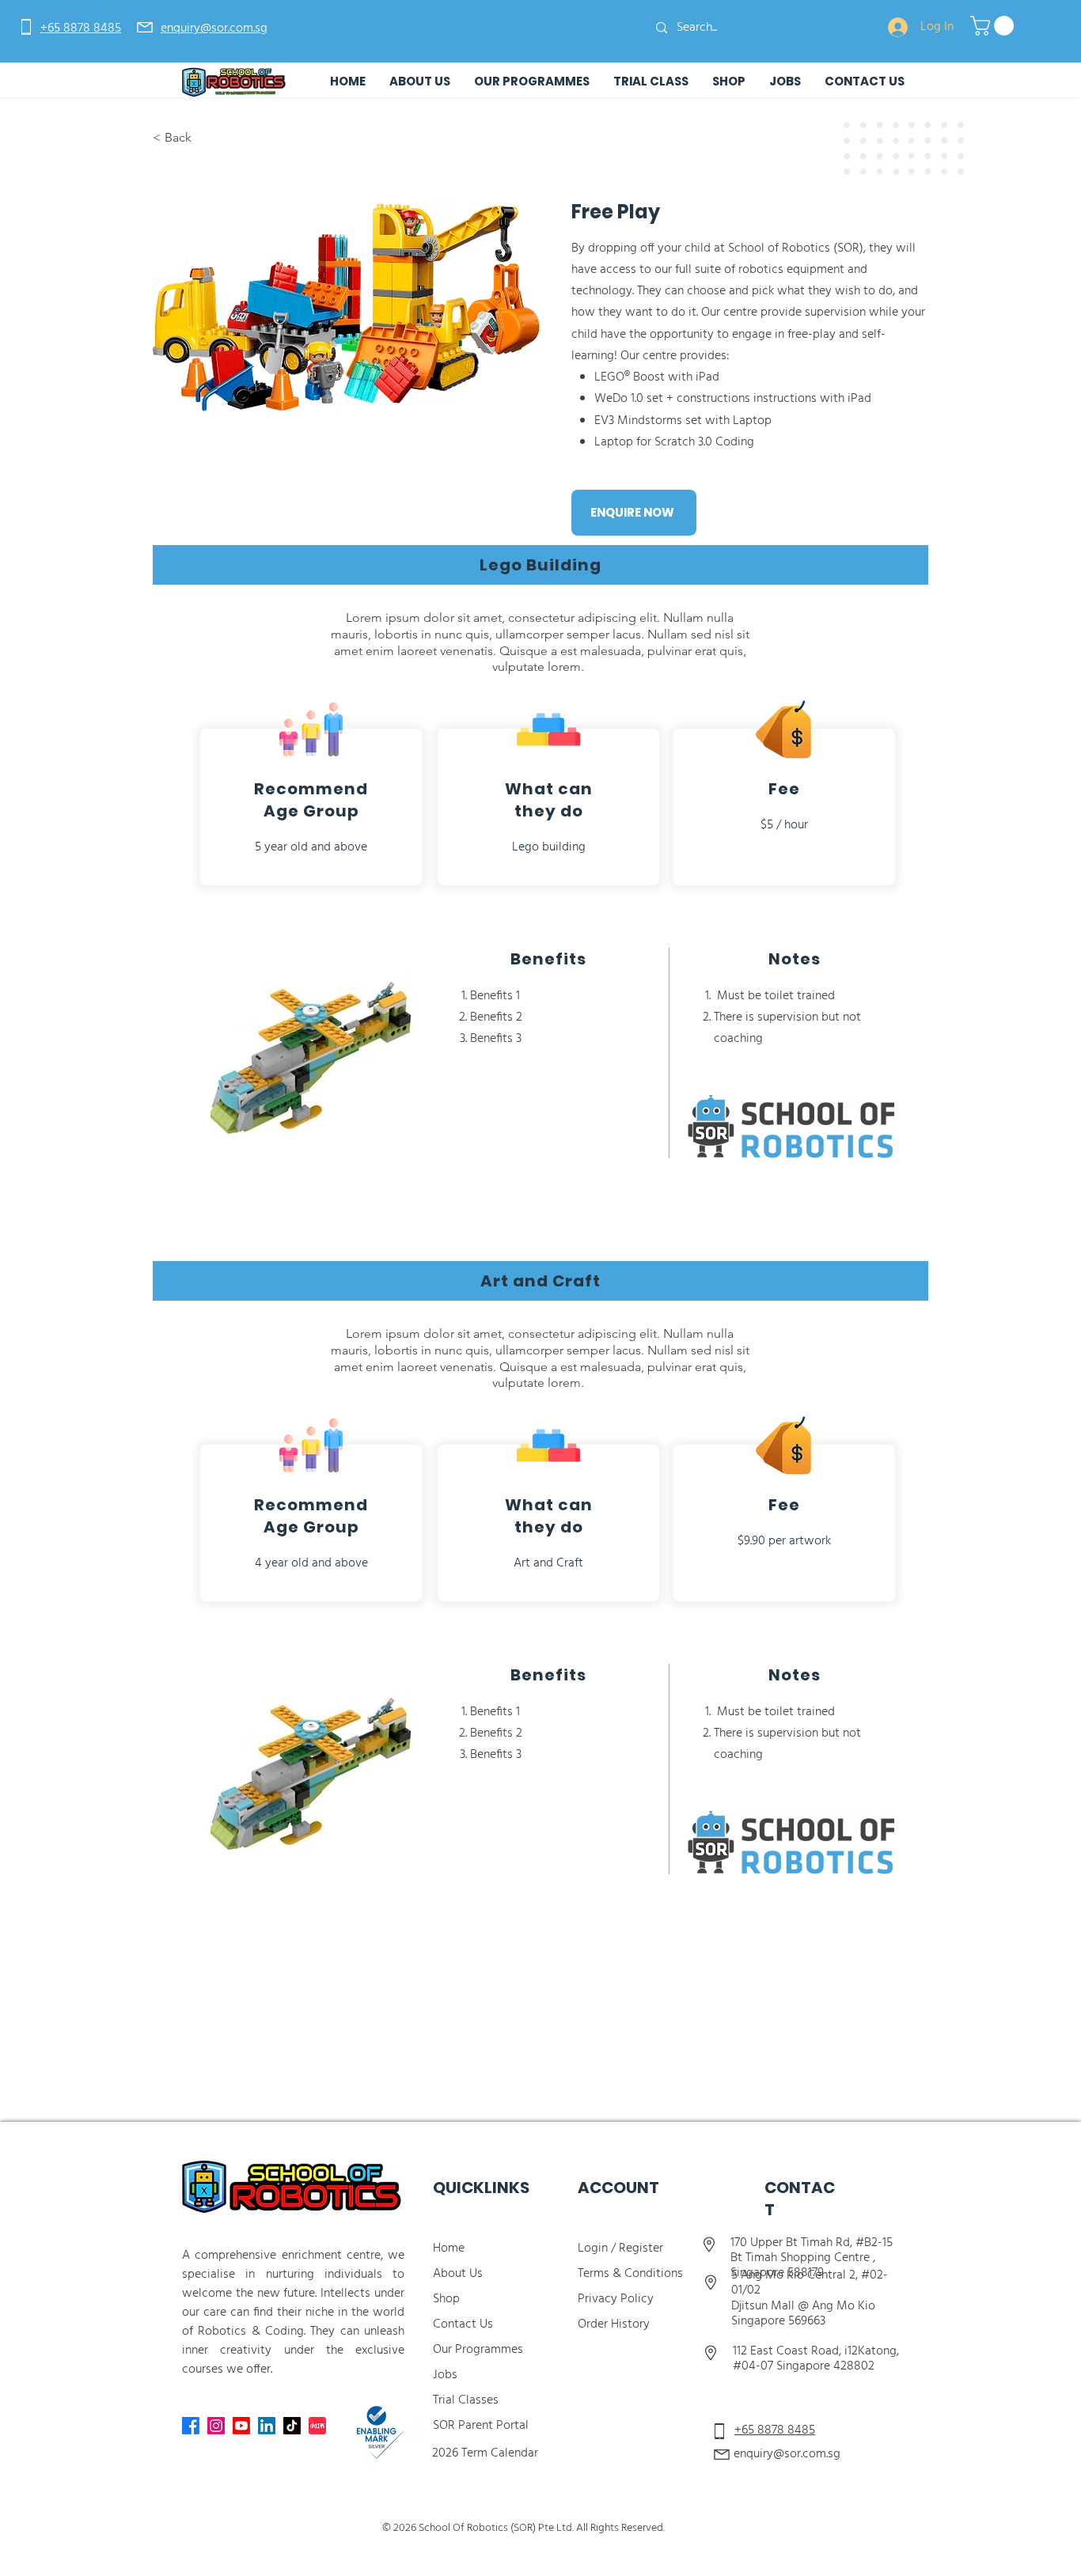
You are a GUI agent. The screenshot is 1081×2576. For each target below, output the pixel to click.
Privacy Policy (616, 2299)
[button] (994, 26)
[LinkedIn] (267, 2426)
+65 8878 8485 (775, 2430)
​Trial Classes (466, 2400)
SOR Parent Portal (481, 2426)
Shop (446, 2299)
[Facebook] (191, 2426)
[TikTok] (292, 2426)
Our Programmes (478, 2350)
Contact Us (463, 2324)
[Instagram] (216, 2426)
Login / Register (620, 2248)
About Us (458, 2274)
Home (449, 2248)
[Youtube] (241, 2426)
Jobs (445, 2375)
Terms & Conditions (632, 2274)
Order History (614, 2324)
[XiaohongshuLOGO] (317, 2426)
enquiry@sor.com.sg (787, 2454)
